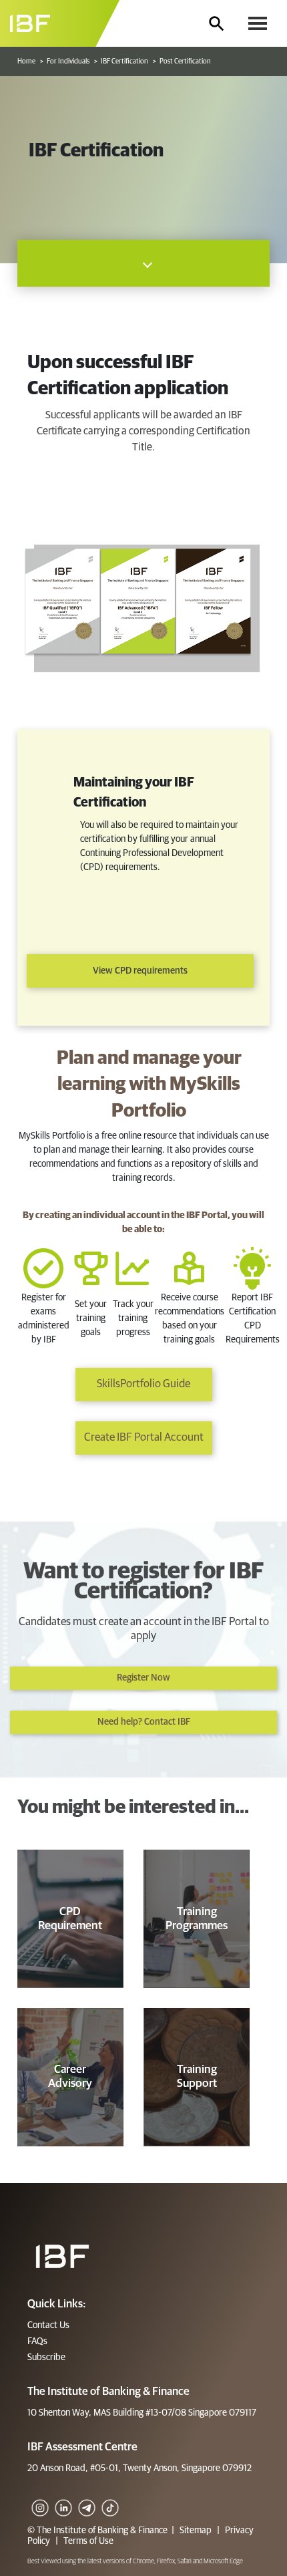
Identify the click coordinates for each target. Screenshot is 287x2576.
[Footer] (62, 2256)
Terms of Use (87, 2541)
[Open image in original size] (60, 23)
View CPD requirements (140, 971)
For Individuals (68, 61)
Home (26, 61)
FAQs (37, 2341)
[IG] (39, 2498)
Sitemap (196, 2531)
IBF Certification (124, 61)
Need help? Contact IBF (144, 1722)
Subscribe (46, 2357)
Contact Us (48, 2325)
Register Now (143, 1678)
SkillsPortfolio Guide (143, 1384)
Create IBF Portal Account (144, 1438)
